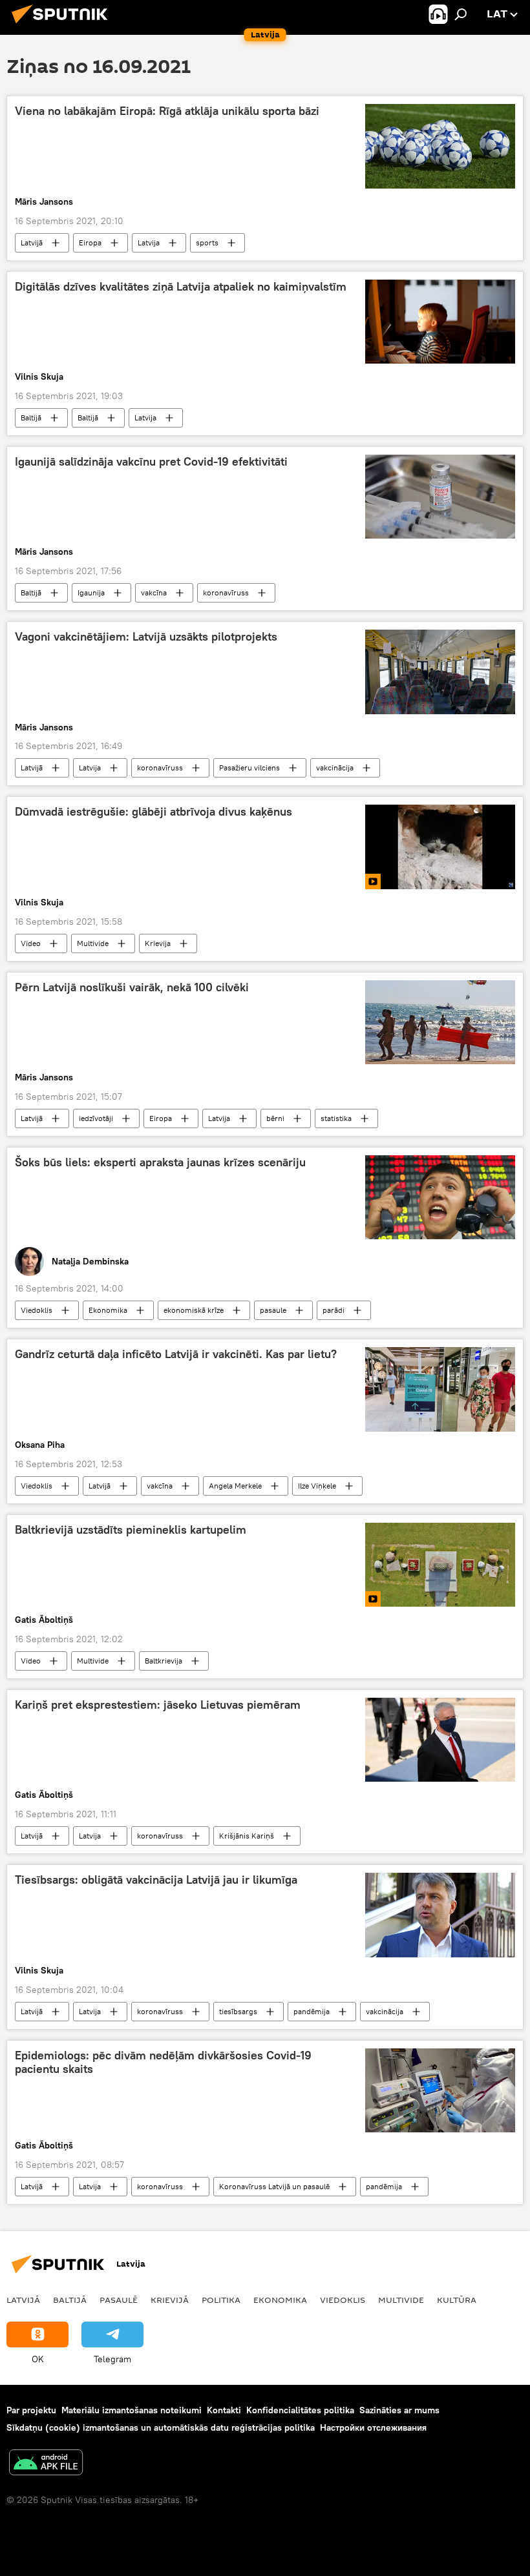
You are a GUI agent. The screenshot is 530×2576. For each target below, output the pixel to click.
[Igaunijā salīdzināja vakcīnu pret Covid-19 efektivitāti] (440, 497)
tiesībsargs (238, 2011)
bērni (275, 1118)
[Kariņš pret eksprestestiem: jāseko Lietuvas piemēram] (440, 1740)
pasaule (273, 1310)
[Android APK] (46, 2464)
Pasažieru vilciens (249, 768)
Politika (221, 2300)
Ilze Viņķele (317, 1486)
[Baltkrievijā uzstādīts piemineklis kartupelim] (440, 1565)
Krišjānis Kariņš (247, 1836)
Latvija (149, 242)
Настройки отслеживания (373, 2427)
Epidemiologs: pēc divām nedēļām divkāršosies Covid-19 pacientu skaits (163, 2063)
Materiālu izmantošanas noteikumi (132, 2410)
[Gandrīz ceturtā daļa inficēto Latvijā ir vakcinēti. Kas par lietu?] (440, 1389)
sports (207, 242)
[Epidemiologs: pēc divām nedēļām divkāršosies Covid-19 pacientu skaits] (440, 2090)
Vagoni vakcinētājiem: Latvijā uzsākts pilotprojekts (146, 637)
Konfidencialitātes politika (300, 2410)
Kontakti (224, 2410)
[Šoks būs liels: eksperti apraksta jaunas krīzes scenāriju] (440, 1197)
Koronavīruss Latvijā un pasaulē (274, 2186)
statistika (336, 1118)
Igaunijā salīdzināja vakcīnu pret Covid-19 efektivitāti (151, 462)
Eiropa (90, 242)
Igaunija (91, 592)
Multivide (93, 943)
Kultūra (457, 2300)
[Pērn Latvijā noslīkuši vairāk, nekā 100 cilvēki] (440, 1022)
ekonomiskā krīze (194, 1310)
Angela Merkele (235, 1486)
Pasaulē (119, 2300)
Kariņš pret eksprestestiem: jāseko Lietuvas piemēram (158, 1705)
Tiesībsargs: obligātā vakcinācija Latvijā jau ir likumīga (156, 1880)
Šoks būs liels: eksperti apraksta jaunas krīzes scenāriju (160, 1162)
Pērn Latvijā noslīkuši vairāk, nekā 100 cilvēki (132, 987)
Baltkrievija (164, 1661)
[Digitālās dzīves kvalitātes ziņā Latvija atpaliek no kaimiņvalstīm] (440, 322)
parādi (334, 1310)
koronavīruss (226, 592)
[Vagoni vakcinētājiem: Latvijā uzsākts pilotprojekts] (440, 672)
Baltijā (31, 417)
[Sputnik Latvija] (63, 25)
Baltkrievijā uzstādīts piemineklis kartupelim (131, 1530)
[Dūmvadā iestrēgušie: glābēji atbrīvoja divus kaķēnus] (440, 847)
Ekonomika (108, 1310)
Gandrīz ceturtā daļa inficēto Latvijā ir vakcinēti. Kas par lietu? (176, 1354)
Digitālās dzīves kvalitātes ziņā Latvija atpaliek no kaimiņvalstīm (181, 287)
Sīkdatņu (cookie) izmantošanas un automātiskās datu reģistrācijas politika (161, 2427)
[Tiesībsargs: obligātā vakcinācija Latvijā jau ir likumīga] (440, 1915)
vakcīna (154, 592)
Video (31, 943)
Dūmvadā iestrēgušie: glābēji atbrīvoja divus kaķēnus (154, 812)
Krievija (158, 943)
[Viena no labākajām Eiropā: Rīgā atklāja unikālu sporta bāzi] (440, 146)
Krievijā (170, 2300)
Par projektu (31, 2410)
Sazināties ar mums (399, 2410)
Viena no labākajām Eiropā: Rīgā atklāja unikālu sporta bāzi (167, 111)
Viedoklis (37, 1310)
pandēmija (312, 2011)
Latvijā (32, 242)
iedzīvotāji (96, 1118)
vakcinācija (335, 768)
